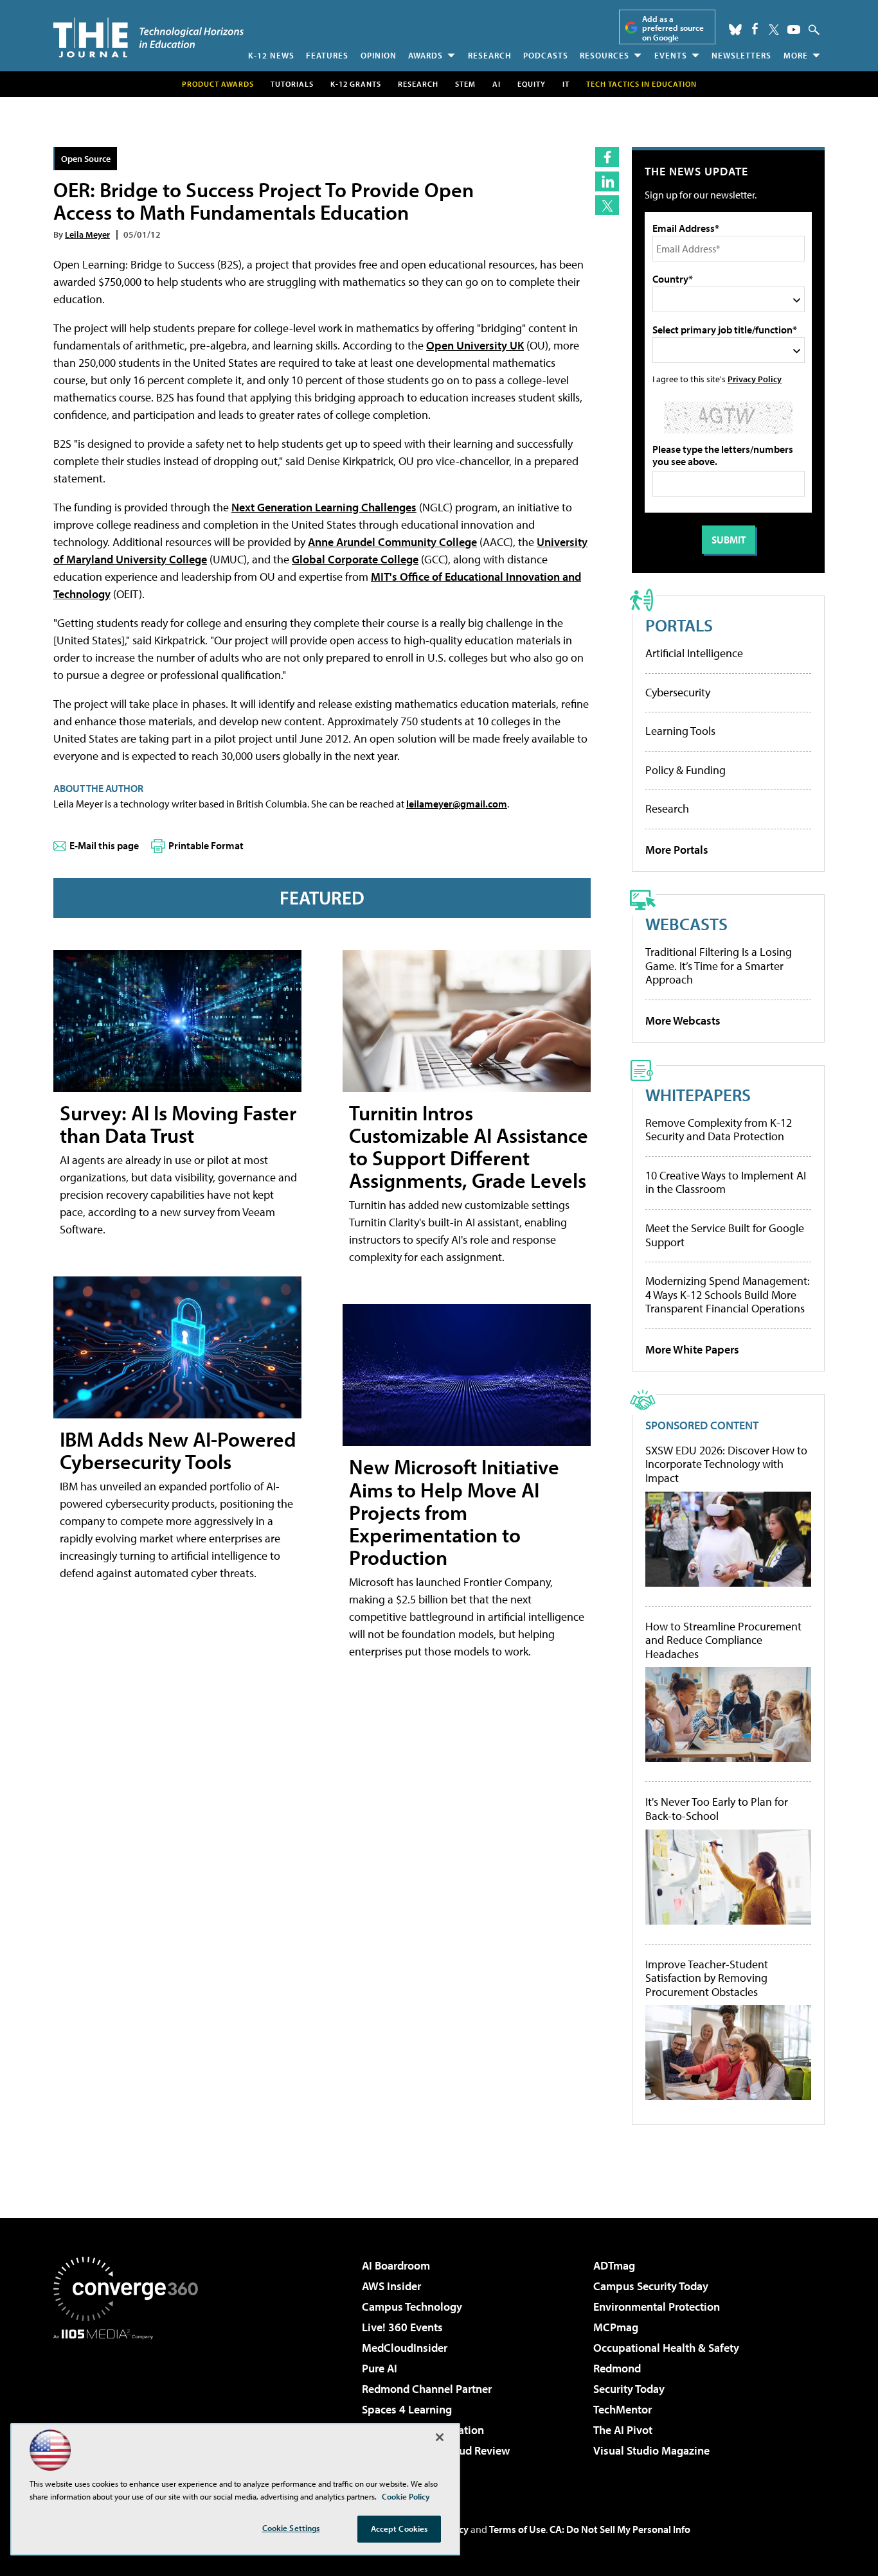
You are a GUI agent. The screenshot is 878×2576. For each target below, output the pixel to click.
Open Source (86, 158)
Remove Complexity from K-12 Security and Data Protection (719, 1130)
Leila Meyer (87, 234)
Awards (426, 55)
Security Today (629, 2389)
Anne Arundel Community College (392, 542)
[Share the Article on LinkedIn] (607, 181)
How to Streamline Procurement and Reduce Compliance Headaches (723, 1640)
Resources (605, 55)
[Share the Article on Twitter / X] (607, 205)
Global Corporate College (355, 559)
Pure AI (380, 2368)
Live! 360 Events (402, 2327)
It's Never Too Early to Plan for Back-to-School (717, 1809)
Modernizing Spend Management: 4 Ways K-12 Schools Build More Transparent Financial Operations (728, 1294)
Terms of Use (517, 2529)
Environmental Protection (657, 2307)
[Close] (440, 2437)
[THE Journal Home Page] (148, 38)
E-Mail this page (104, 845)
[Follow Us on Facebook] (755, 29)
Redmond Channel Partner (427, 2389)
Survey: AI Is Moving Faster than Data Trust (178, 1124)
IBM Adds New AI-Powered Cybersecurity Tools (178, 1450)
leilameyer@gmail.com (457, 804)
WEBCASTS (686, 923)
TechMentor (623, 2409)
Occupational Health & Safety (666, 2348)
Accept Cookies (399, 2528)
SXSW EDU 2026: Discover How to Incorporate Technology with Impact (726, 1464)
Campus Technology (412, 2307)
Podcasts (546, 55)
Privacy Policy (755, 379)
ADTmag (614, 2265)
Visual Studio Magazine (651, 2450)
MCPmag (616, 2327)
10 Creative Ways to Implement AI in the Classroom (726, 1182)
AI (497, 84)
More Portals (677, 850)
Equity (532, 84)
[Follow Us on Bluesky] (735, 30)
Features (327, 55)
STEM (465, 84)
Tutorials (292, 84)
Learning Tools (680, 731)
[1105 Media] (130, 2405)
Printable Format (206, 845)
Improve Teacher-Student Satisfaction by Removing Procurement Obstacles (707, 1978)
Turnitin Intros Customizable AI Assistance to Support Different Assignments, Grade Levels (469, 1147)
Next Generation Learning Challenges (324, 507)
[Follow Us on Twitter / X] (774, 30)
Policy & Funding (685, 770)
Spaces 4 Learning (407, 2409)
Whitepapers (698, 1094)
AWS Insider (391, 2286)
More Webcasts (683, 1020)
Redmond (617, 2368)
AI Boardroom (396, 2265)
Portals (679, 625)
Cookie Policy (406, 2496)
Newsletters (741, 55)
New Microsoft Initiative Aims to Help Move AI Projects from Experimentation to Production (454, 1512)
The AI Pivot (623, 2430)
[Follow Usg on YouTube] (794, 30)
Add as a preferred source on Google (673, 28)
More (796, 55)
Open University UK (475, 345)
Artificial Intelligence (694, 653)
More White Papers (692, 1349)
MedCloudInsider (405, 2348)
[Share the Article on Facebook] (607, 157)
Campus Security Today (651, 2286)
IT (566, 84)
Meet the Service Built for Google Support (725, 1235)
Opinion (379, 55)
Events (671, 55)
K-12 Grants (356, 84)
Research (490, 55)
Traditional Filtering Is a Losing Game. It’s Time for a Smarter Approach (719, 966)
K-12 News (271, 55)
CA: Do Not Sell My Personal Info (620, 2529)
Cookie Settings (291, 2528)
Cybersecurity (678, 692)
